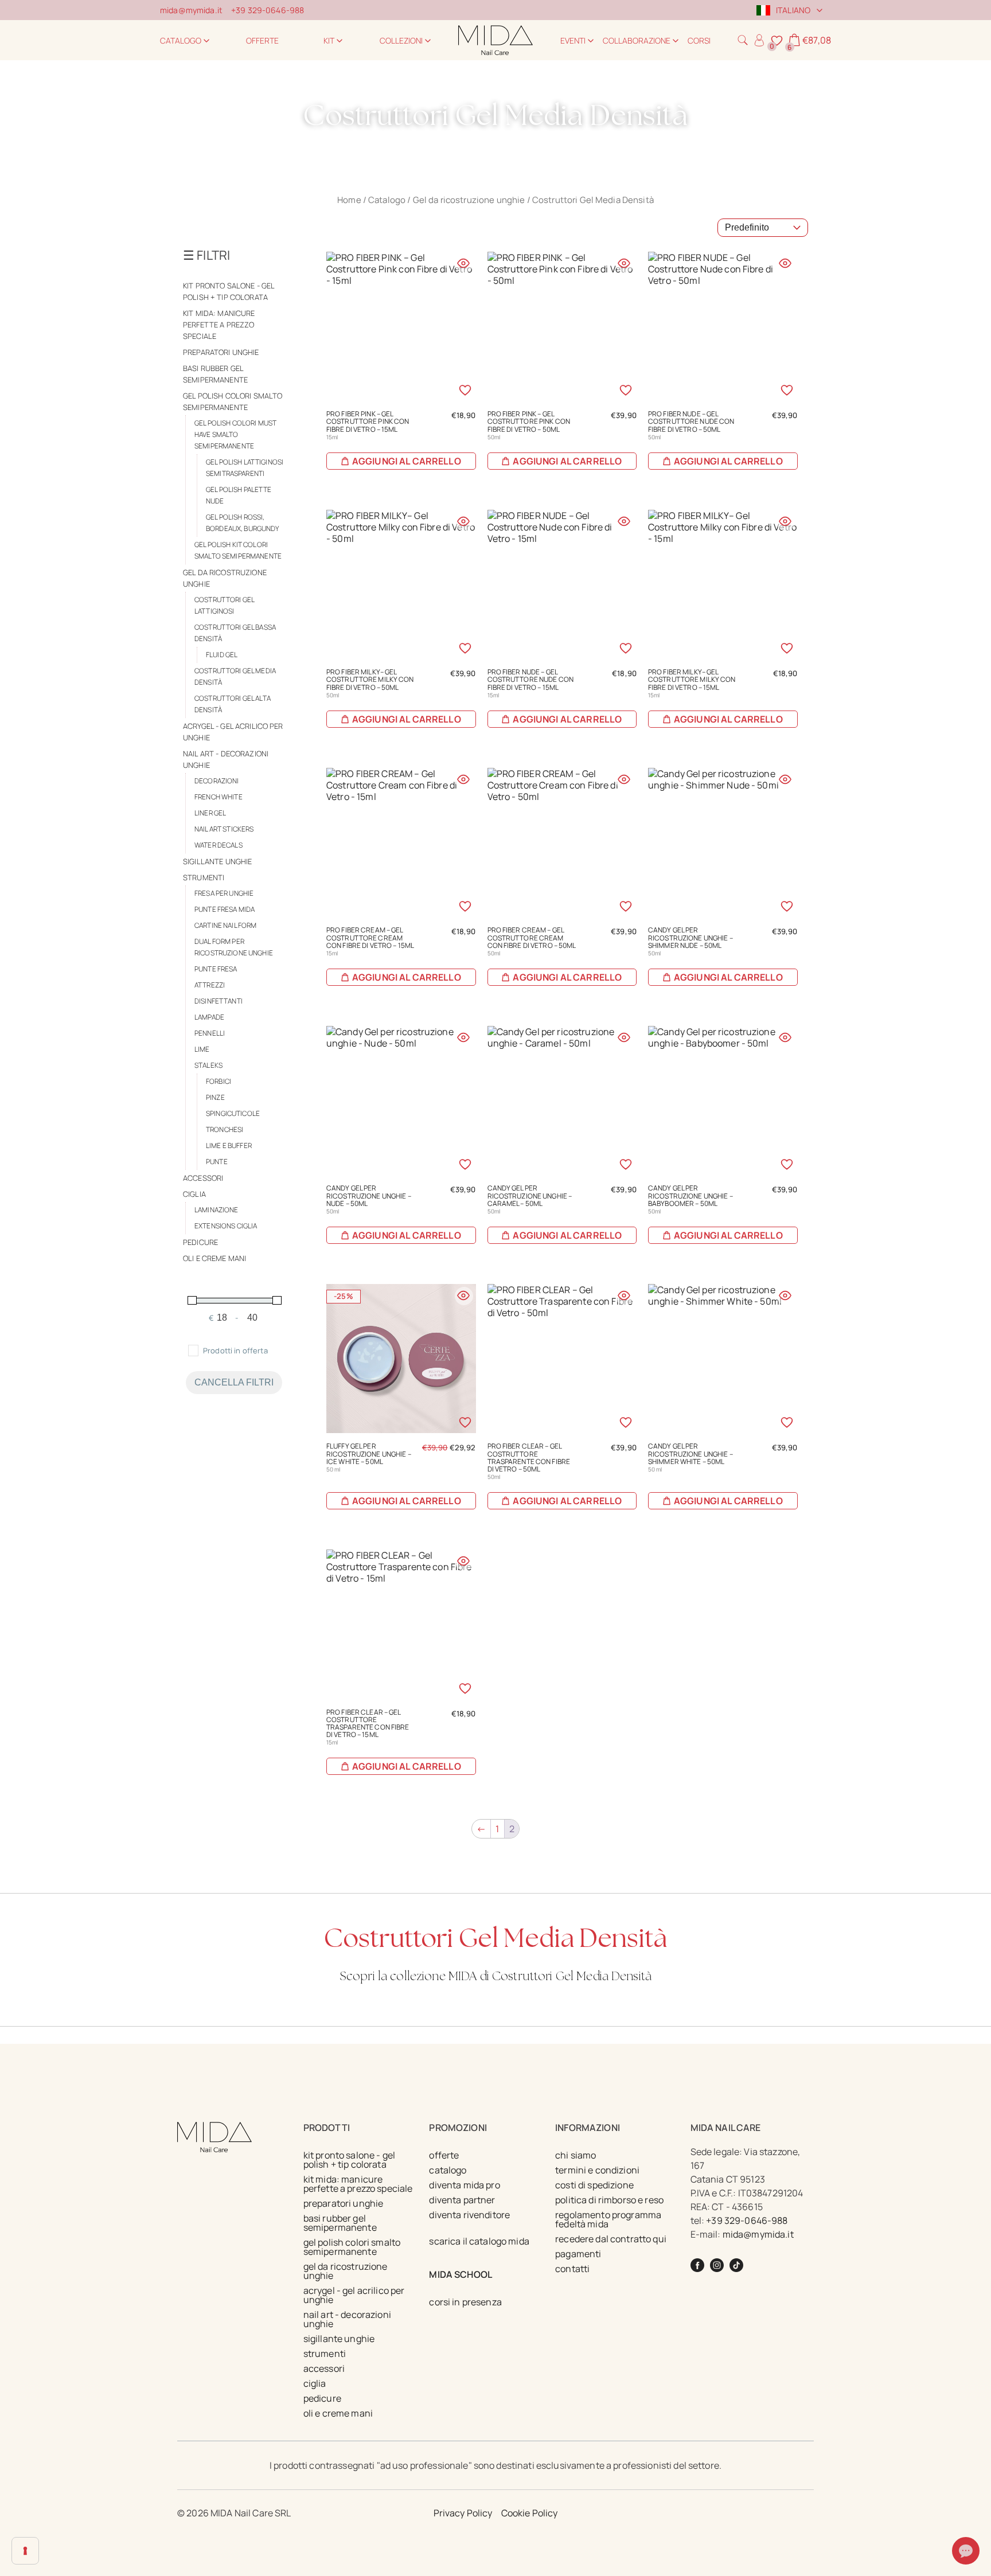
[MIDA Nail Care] (495, 40)
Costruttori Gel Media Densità (235, 676)
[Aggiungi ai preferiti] (465, 390)
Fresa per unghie (224, 893)
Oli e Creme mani (214, 1258)
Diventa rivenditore (469, 2215)
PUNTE (217, 1162)
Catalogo (181, 40)
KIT (329, 40)
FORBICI (219, 1081)
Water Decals (219, 845)
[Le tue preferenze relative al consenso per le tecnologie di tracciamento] (25, 2551)
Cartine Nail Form (225, 925)
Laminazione (216, 1210)
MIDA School (461, 2274)
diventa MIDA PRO (464, 2185)
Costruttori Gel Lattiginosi (224, 605)
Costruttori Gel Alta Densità (233, 704)
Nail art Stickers (224, 829)
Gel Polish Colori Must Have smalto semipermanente (235, 434)
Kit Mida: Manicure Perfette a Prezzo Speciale (219, 325)
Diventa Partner (462, 2200)
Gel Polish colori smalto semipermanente (233, 401)
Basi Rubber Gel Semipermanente (215, 374)
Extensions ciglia (226, 1226)
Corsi (699, 40)
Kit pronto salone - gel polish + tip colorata (229, 291)
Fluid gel (222, 655)
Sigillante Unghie (217, 861)
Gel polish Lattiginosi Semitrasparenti (245, 468)
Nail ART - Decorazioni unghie (226, 759)
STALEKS (208, 1065)
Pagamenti (578, 2254)
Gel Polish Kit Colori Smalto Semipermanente (238, 550)
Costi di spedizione (594, 2185)
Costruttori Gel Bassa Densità (235, 633)
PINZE (215, 1097)
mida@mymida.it (191, 10)
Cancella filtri (234, 1382)
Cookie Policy (530, 2513)
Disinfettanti (219, 1001)
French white (219, 797)
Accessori (203, 1178)
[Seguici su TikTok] (736, 2265)
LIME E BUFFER (229, 1145)
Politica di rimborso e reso (609, 2200)
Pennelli (210, 1033)
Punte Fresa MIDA (225, 909)
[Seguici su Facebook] (697, 2265)
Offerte (262, 40)
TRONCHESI (225, 1129)
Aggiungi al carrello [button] (407, 461)
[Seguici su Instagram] (717, 2265)
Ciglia (194, 1194)
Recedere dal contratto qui (611, 2239)
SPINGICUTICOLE (233, 1113)
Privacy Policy (463, 2513)
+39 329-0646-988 (268, 10)
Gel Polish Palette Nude (239, 495)
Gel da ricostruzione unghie (469, 200)
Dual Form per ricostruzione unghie (234, 947)
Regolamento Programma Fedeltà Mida (608, 2219)
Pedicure (200, 1242)
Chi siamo (576, 2155)
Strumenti (204, 877)
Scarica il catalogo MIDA (479, 2241)
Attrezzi (210, 985)
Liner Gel (210, 813)
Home (349, 200)
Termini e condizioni (597, 2170)
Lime (202, 1049)
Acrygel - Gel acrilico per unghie (233, 732)
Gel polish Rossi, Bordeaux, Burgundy (243, 523)
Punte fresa (216, 969)
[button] (743, 40)
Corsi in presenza (465, 2302)
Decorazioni (217, 781)
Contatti (572, 2269)
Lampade (209, 1017)
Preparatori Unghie (221, 352)
